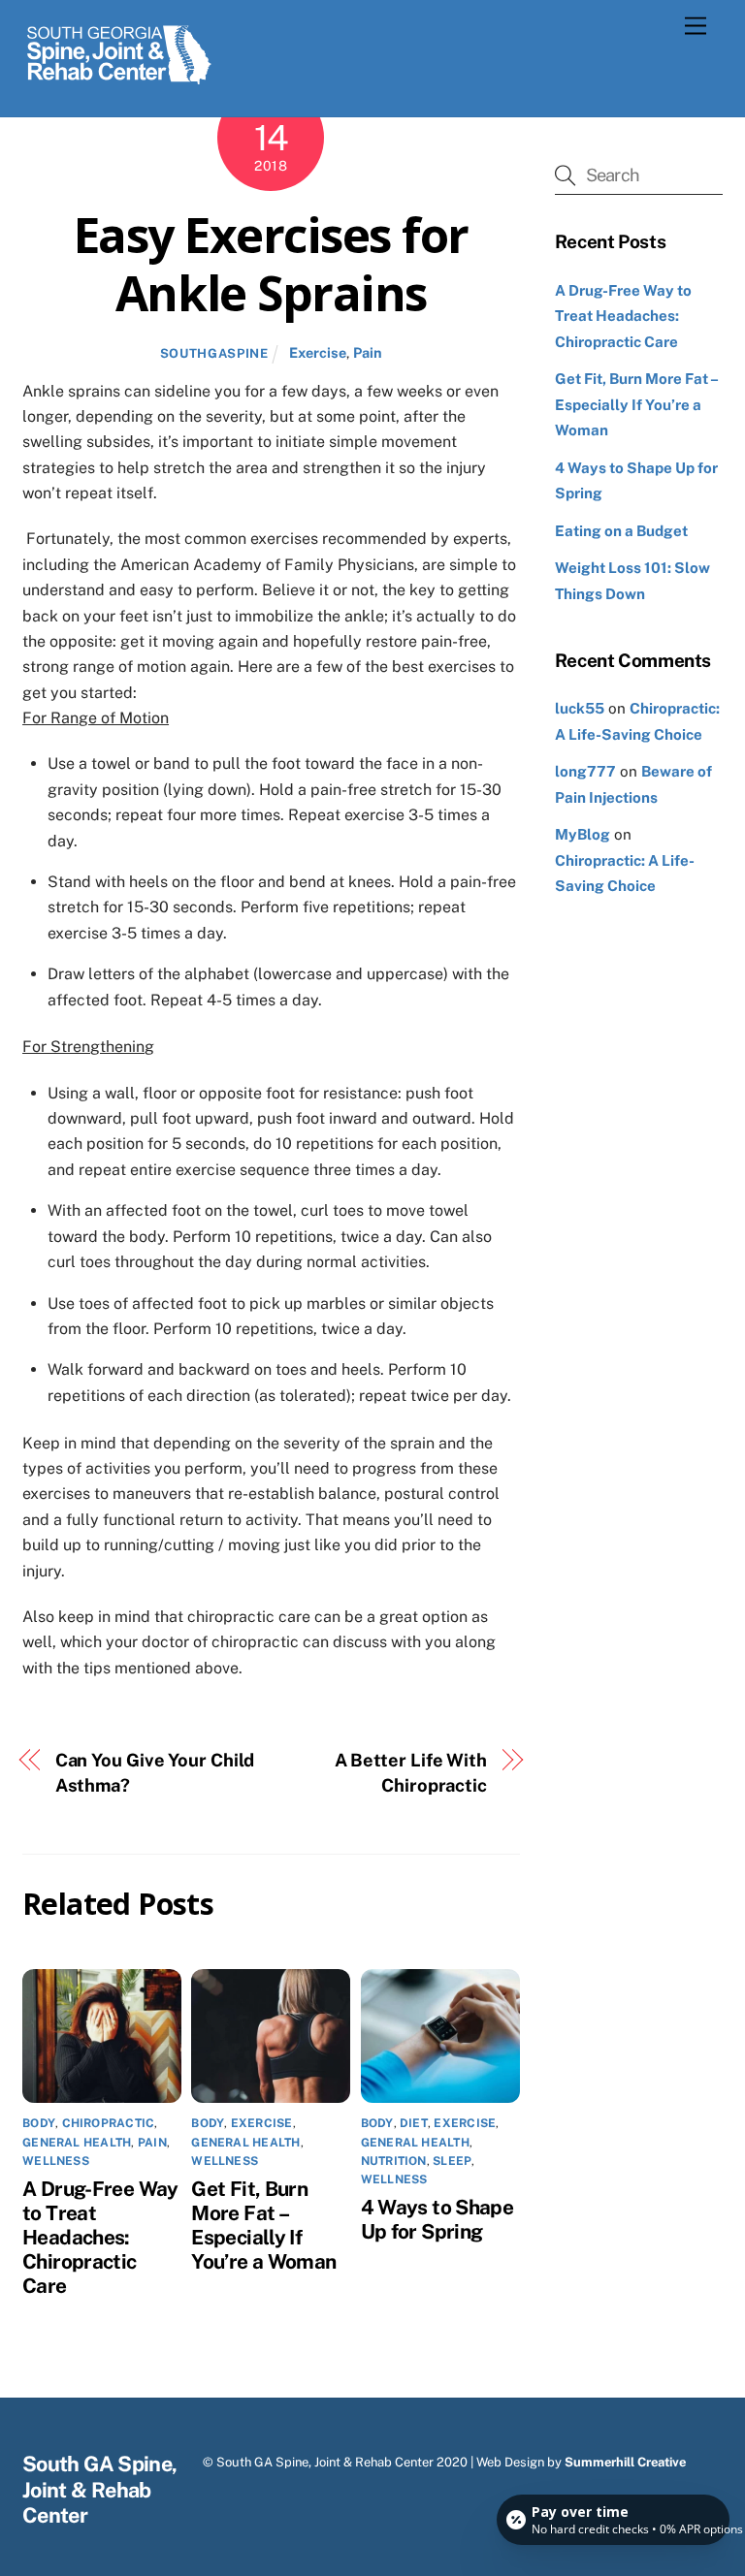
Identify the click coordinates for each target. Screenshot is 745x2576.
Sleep (452, 2161)
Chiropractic (109, 2123)
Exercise (318, 352)
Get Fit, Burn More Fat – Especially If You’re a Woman (263, 2225)
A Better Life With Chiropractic (411, 1773)
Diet (414, 2123)
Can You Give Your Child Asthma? (155, 1773)
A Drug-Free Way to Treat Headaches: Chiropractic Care (100, 2237)
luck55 (580, 708)
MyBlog (583, 834)
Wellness (56, 2161)
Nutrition (394, 2161)
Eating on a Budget (621, 531)
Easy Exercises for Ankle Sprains (271, 264)
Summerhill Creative (625, 2462)
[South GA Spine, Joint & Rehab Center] (119, 81)
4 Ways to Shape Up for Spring (437, 2219)
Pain (368, 352)
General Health (77, 2143)
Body (39, 2123)
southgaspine (214, 353)
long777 (585, 771)
